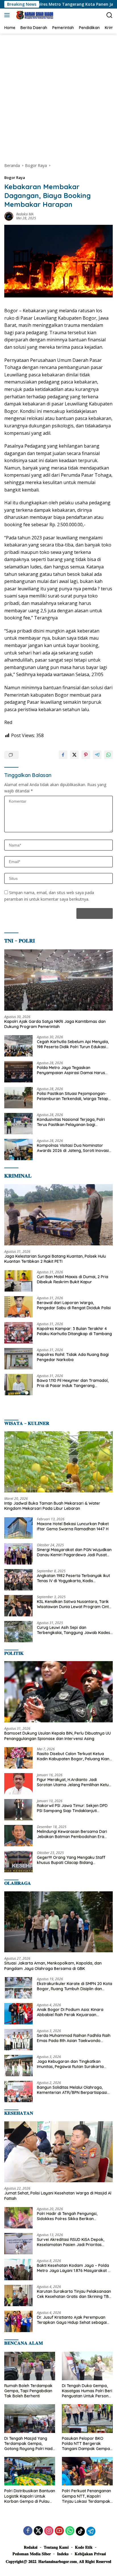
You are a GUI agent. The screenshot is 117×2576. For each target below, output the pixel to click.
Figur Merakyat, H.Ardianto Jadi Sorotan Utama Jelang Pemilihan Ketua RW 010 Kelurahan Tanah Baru (74, 1782)
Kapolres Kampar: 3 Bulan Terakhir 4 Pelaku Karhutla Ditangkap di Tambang (74, 1331)
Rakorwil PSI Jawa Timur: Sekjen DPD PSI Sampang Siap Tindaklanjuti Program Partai (72, 1808)
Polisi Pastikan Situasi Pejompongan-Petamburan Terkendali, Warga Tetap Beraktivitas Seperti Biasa (73, 1096)
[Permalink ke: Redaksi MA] (9, 216)
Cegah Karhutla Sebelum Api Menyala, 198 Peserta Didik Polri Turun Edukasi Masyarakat (73, 1044)
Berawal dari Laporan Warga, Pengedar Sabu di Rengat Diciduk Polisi (74, 1305)
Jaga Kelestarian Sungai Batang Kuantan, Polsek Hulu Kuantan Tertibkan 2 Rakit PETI (55, 1259)
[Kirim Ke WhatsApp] (108, 755)
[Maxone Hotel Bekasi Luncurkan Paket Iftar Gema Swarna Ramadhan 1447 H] (18, 1528)
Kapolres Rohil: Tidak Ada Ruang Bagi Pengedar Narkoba (73, 1357)
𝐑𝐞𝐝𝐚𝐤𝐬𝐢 (31, 2547)
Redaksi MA (25, 214)
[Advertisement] (58, 95)
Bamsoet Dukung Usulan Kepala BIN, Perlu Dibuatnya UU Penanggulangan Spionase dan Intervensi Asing (58, 1736)
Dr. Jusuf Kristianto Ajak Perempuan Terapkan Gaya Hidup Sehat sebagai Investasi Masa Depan (72, 2320)
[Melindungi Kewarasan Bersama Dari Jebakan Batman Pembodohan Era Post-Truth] (18, 1836)
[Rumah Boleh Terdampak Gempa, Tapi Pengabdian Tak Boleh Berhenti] (30, 2366)
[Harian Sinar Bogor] (34, 15)
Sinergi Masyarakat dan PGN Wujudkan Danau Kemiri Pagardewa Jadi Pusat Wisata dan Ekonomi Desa (74, 1552)
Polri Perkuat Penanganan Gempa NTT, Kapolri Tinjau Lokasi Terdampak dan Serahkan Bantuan (86, 2496)
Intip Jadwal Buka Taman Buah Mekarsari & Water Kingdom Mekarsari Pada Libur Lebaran (52, 1506)
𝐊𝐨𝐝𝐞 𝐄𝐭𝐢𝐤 (84, 2547)
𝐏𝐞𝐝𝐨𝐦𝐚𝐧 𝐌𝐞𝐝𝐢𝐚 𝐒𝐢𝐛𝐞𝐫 (32, 2554)
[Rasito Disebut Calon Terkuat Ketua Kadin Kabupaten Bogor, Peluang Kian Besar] (18, 1758)
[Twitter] (38, 2531)
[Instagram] (49, 2531)
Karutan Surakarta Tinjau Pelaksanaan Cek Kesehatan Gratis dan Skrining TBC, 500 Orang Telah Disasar (75, 2294)
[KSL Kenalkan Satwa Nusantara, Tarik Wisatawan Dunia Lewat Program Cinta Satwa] (18, 1606)
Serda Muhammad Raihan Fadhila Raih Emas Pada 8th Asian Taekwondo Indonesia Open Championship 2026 (74, 2038)
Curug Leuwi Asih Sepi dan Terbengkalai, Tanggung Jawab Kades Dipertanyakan (74, 1630)
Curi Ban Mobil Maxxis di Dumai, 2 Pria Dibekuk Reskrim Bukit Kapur (73, 1279)
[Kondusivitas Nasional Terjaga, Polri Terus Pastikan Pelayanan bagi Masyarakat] (18, 1124)
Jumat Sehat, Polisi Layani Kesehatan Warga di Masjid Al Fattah (58, 2196)
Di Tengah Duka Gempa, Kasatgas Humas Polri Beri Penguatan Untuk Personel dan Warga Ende (87, 2391)
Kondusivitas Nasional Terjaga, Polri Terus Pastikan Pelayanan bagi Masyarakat (71, 1122)
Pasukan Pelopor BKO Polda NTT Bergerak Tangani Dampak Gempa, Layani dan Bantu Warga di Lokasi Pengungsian (86, 2444)
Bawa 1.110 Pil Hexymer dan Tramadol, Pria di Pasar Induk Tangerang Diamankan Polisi (73, 1383)
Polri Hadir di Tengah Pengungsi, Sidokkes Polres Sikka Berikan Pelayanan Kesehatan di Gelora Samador (67, 2216)
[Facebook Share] (63, 755)
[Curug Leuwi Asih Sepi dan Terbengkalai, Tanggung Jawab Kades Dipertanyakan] (18, 1632)
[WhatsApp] (70, 2531)
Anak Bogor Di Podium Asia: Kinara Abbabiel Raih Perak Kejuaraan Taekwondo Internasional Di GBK (70, 2012)
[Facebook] (28, 2531)
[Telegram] (91, 2531)
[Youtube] (59, 2531)
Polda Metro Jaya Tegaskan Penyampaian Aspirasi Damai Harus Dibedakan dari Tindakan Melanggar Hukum (72, 1070)
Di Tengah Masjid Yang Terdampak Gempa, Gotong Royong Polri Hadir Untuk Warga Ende (30, 2444)
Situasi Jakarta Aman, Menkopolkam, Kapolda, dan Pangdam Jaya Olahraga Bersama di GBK (53, 1966)
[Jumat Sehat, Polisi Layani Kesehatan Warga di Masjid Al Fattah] (58, 2152)
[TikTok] (80, 2531)
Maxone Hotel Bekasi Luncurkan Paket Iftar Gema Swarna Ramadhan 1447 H (73, 1526)
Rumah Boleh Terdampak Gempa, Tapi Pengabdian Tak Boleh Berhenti (28, 2391)
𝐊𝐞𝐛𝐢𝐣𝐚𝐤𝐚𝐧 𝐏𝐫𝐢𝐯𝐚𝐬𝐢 (90, 2554)
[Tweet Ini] (74, 755)
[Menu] (8, 15)
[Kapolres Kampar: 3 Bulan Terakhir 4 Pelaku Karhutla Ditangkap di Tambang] (18, 1333)
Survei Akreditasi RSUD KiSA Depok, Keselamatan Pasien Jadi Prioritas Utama (71, 2242)
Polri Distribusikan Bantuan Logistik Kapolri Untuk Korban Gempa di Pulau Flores (30, 2496)
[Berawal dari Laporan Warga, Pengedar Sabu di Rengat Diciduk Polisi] (18, 1307)
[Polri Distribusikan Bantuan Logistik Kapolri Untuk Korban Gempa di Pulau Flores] (30, 2471)
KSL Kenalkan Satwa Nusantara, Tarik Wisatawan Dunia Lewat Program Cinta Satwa (74, 1604)
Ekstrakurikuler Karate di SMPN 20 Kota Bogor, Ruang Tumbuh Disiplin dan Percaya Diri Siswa (75, 1986)
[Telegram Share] (97, 755)
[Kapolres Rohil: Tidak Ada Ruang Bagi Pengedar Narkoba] (18, 1359)
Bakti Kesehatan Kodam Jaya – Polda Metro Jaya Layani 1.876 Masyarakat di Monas (74, 2268)
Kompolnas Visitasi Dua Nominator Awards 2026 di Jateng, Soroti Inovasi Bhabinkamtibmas (73, 1148)
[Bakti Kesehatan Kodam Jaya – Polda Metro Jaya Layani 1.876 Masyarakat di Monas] (18, 2270)
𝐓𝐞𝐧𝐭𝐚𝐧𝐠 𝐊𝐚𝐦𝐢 (56, 2547)
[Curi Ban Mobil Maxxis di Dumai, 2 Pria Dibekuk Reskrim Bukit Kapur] (18, 1281)
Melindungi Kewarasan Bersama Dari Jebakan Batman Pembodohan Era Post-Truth (72, 1834)
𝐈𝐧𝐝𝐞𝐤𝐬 (63, 2554)
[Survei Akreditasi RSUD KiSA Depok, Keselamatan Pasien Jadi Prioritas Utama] (18, 2244)
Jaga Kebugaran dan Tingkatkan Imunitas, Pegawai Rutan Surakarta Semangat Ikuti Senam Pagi (70, 2064)
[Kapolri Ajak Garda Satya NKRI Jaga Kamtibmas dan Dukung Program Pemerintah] (58, 980)
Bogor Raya (15, 178)
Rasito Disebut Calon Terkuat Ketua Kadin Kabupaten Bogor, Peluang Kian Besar (73, 1756)
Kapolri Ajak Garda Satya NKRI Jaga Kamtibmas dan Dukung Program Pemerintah (55, 1024)
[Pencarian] (109, 15)
